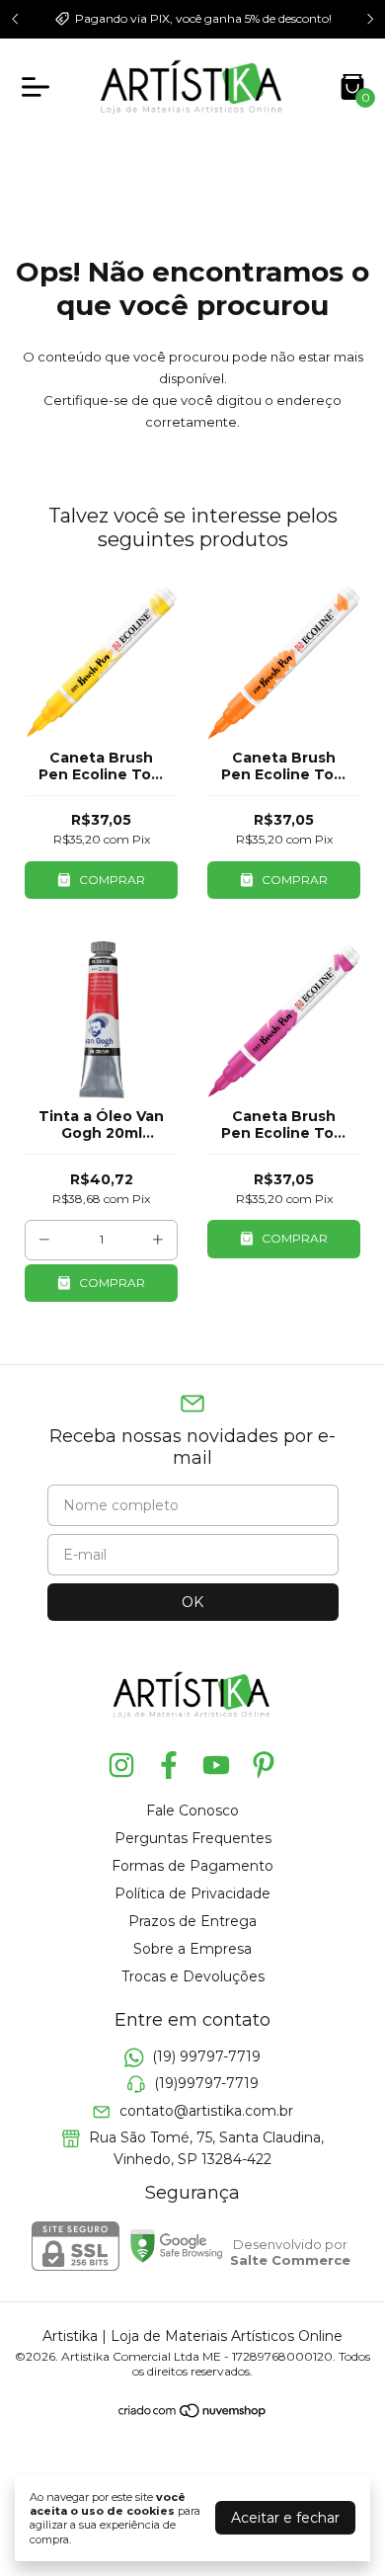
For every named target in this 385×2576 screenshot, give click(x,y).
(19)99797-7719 (206, 2084)
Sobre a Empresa (192, 1949)
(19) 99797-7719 (206, 2056)
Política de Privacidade (192, 1893)
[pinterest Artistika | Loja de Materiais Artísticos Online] (264, 1766)
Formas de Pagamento (192, 1866)
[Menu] (39, 87)
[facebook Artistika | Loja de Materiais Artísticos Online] (169, 1766)
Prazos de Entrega (192, 1921)
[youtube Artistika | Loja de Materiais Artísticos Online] (216, 1766)
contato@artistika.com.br (206, 2111)
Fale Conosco (192, 1811)
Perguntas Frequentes (193, 1838)
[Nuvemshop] (193, 2414)
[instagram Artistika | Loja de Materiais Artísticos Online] (121, 1766)
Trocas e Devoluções (193, 1976)
